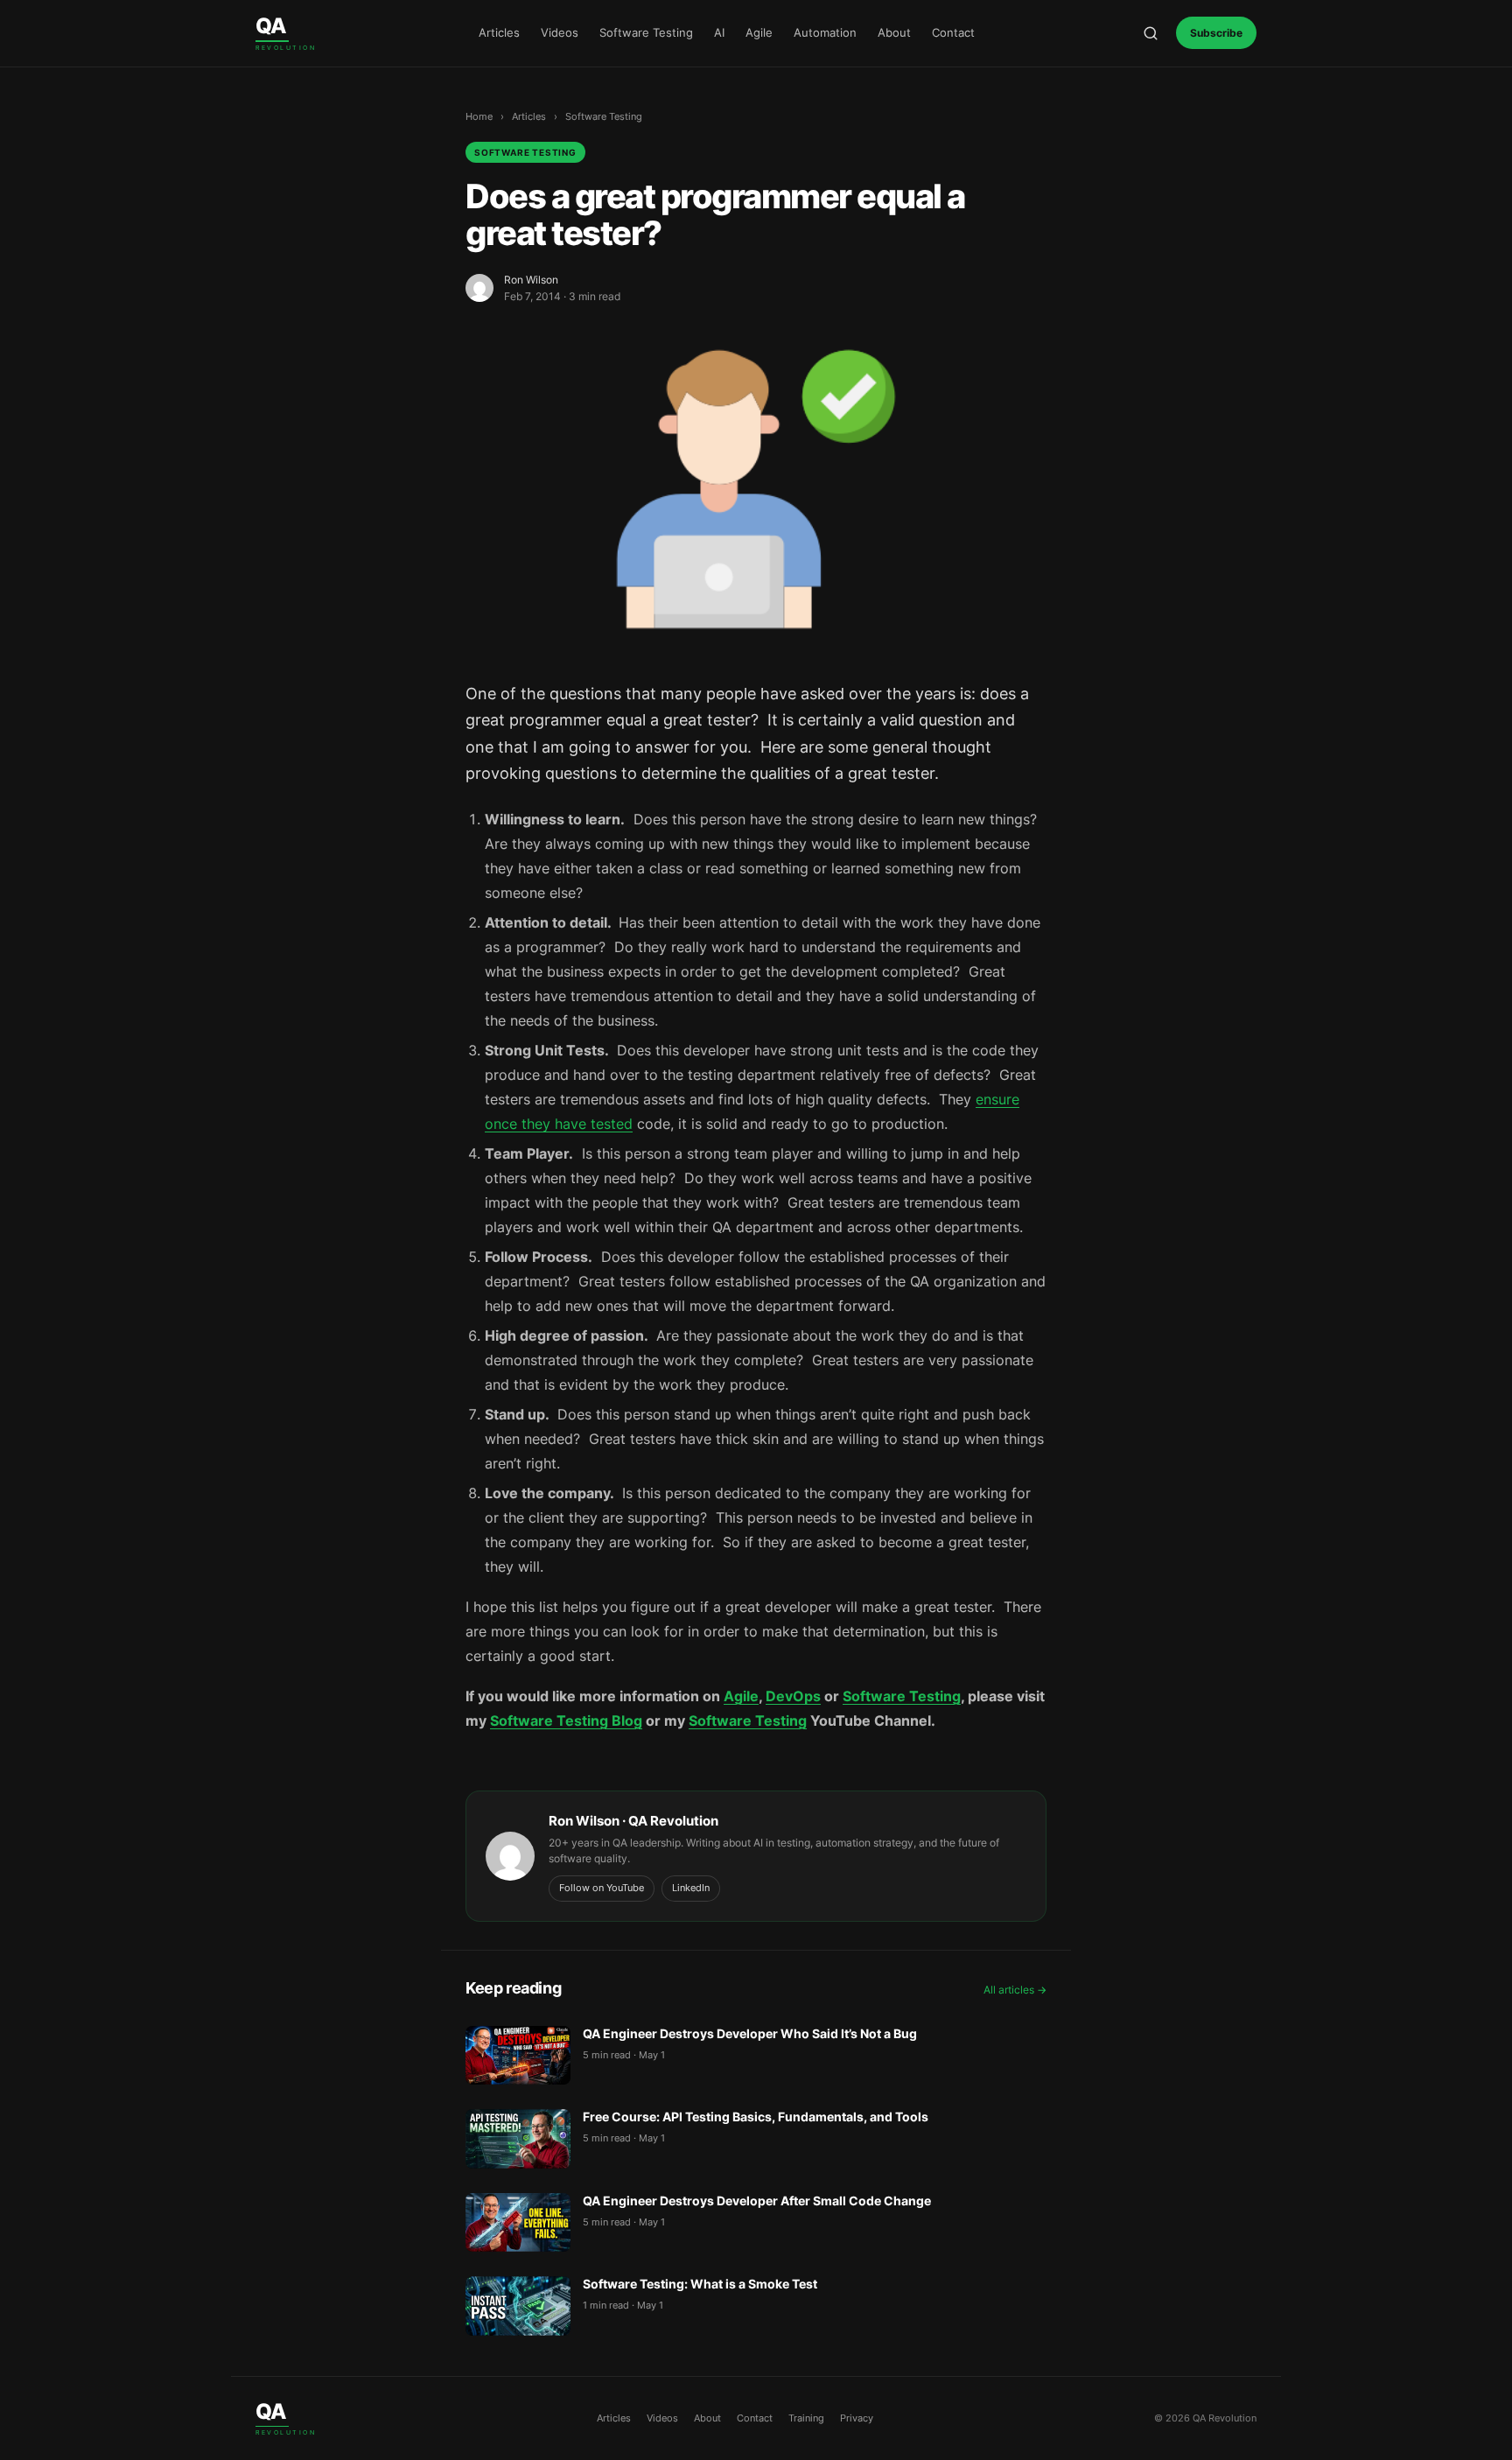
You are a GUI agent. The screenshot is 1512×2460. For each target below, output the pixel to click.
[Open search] (1151, 33)
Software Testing (646, 32)
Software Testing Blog (566, 1721)
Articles (499, 32)
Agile (759, 32)
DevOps (793, 1696)
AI (719, 32)
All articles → (1015, 1990)
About (894, 32)
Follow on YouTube (602, 1888)
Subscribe (1216, 33)
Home (479, 116)
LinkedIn (691, 1888)
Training (806, 2418)
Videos (560, 32)
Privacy (857, 2418)
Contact (953, 32)
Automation (825, 32)
